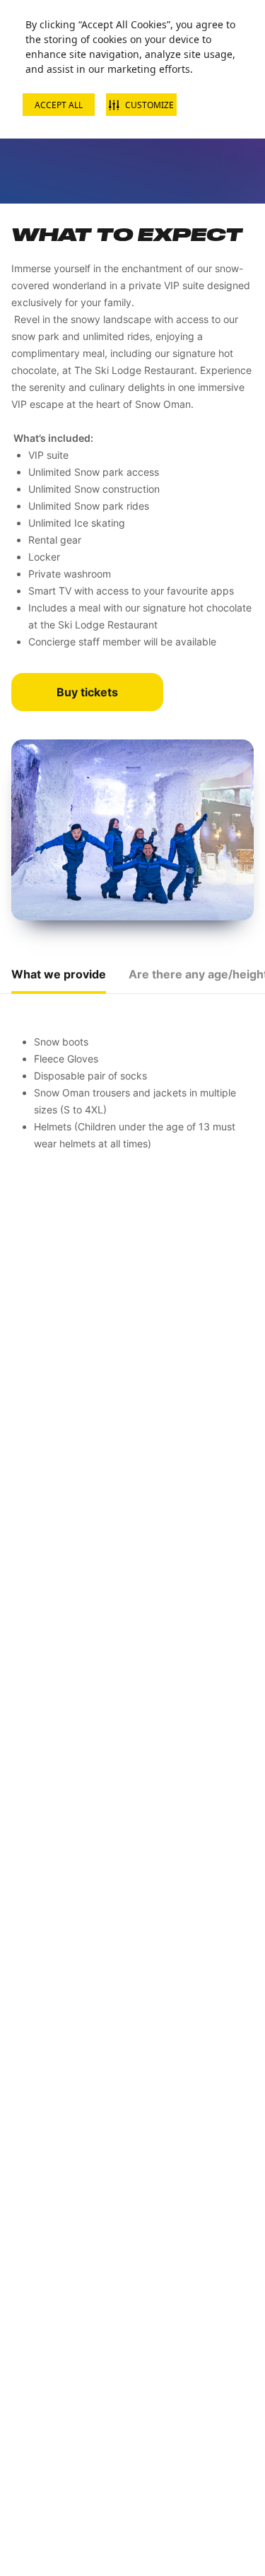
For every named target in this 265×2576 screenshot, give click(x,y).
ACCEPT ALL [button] (59, 105)
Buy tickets (87, 692)
